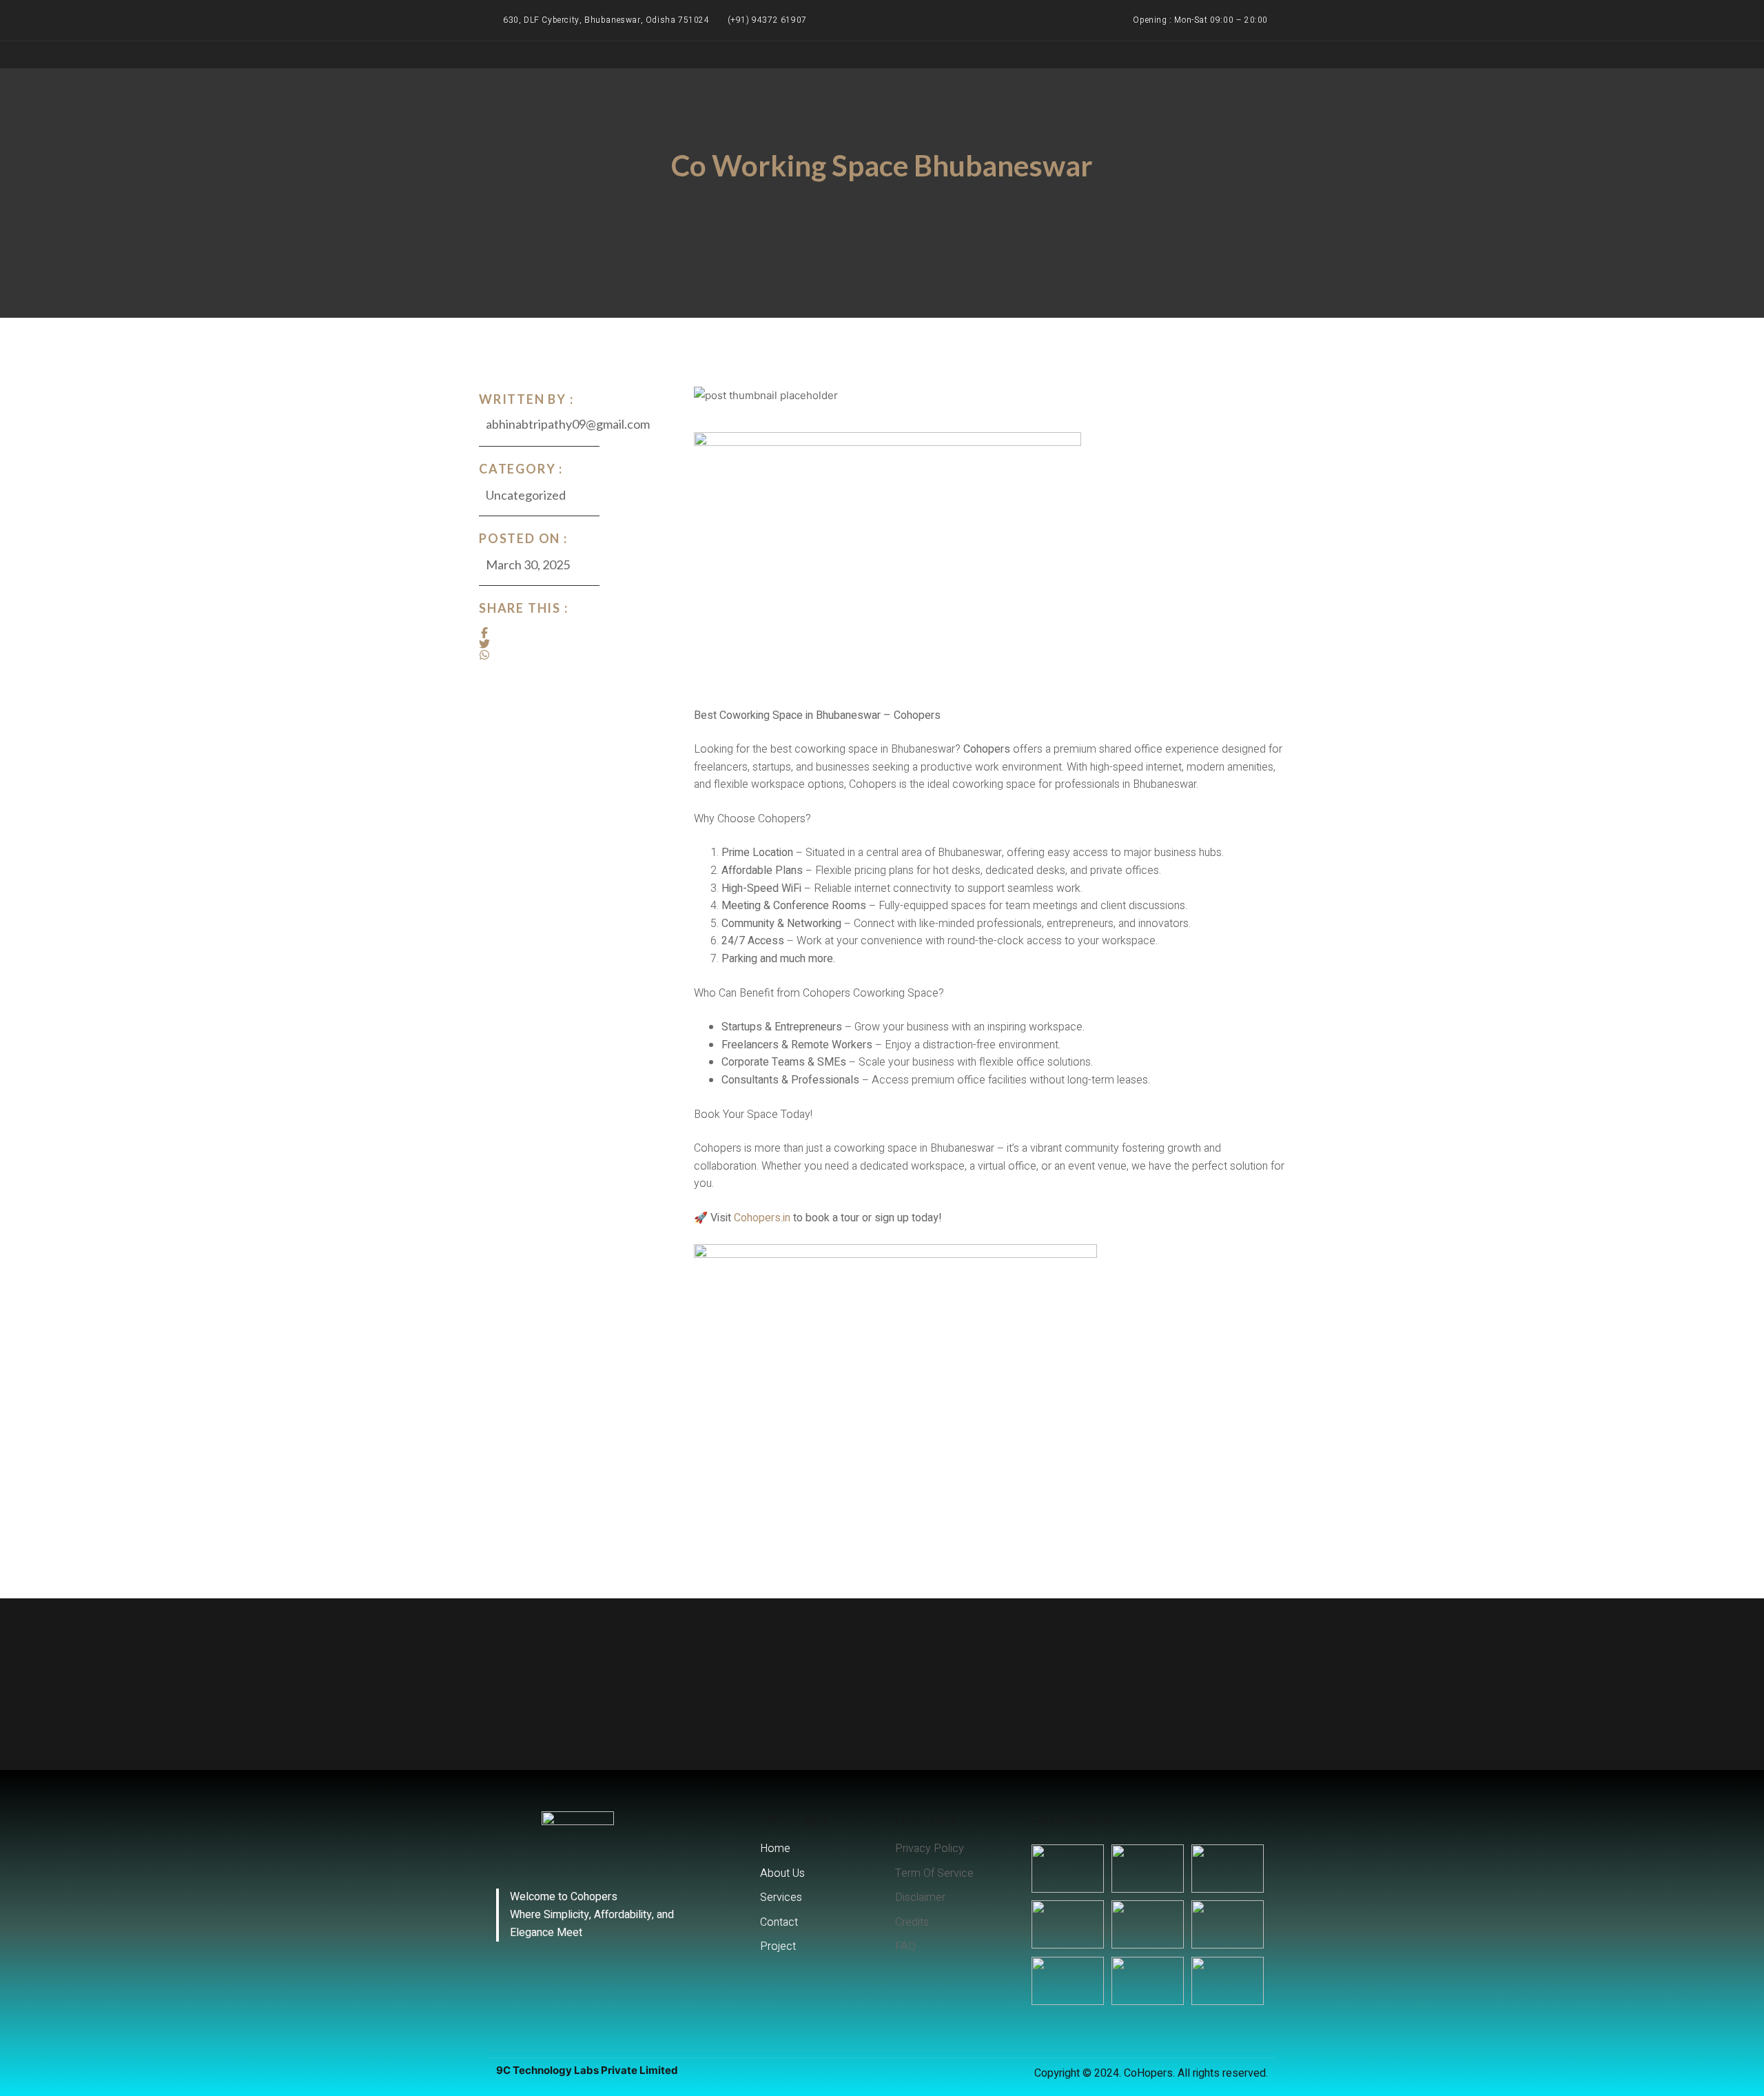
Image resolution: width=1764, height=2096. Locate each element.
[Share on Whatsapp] (484, 655)
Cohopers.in (762, 1218)
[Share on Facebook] (484, 633)
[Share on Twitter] (484, 644)
